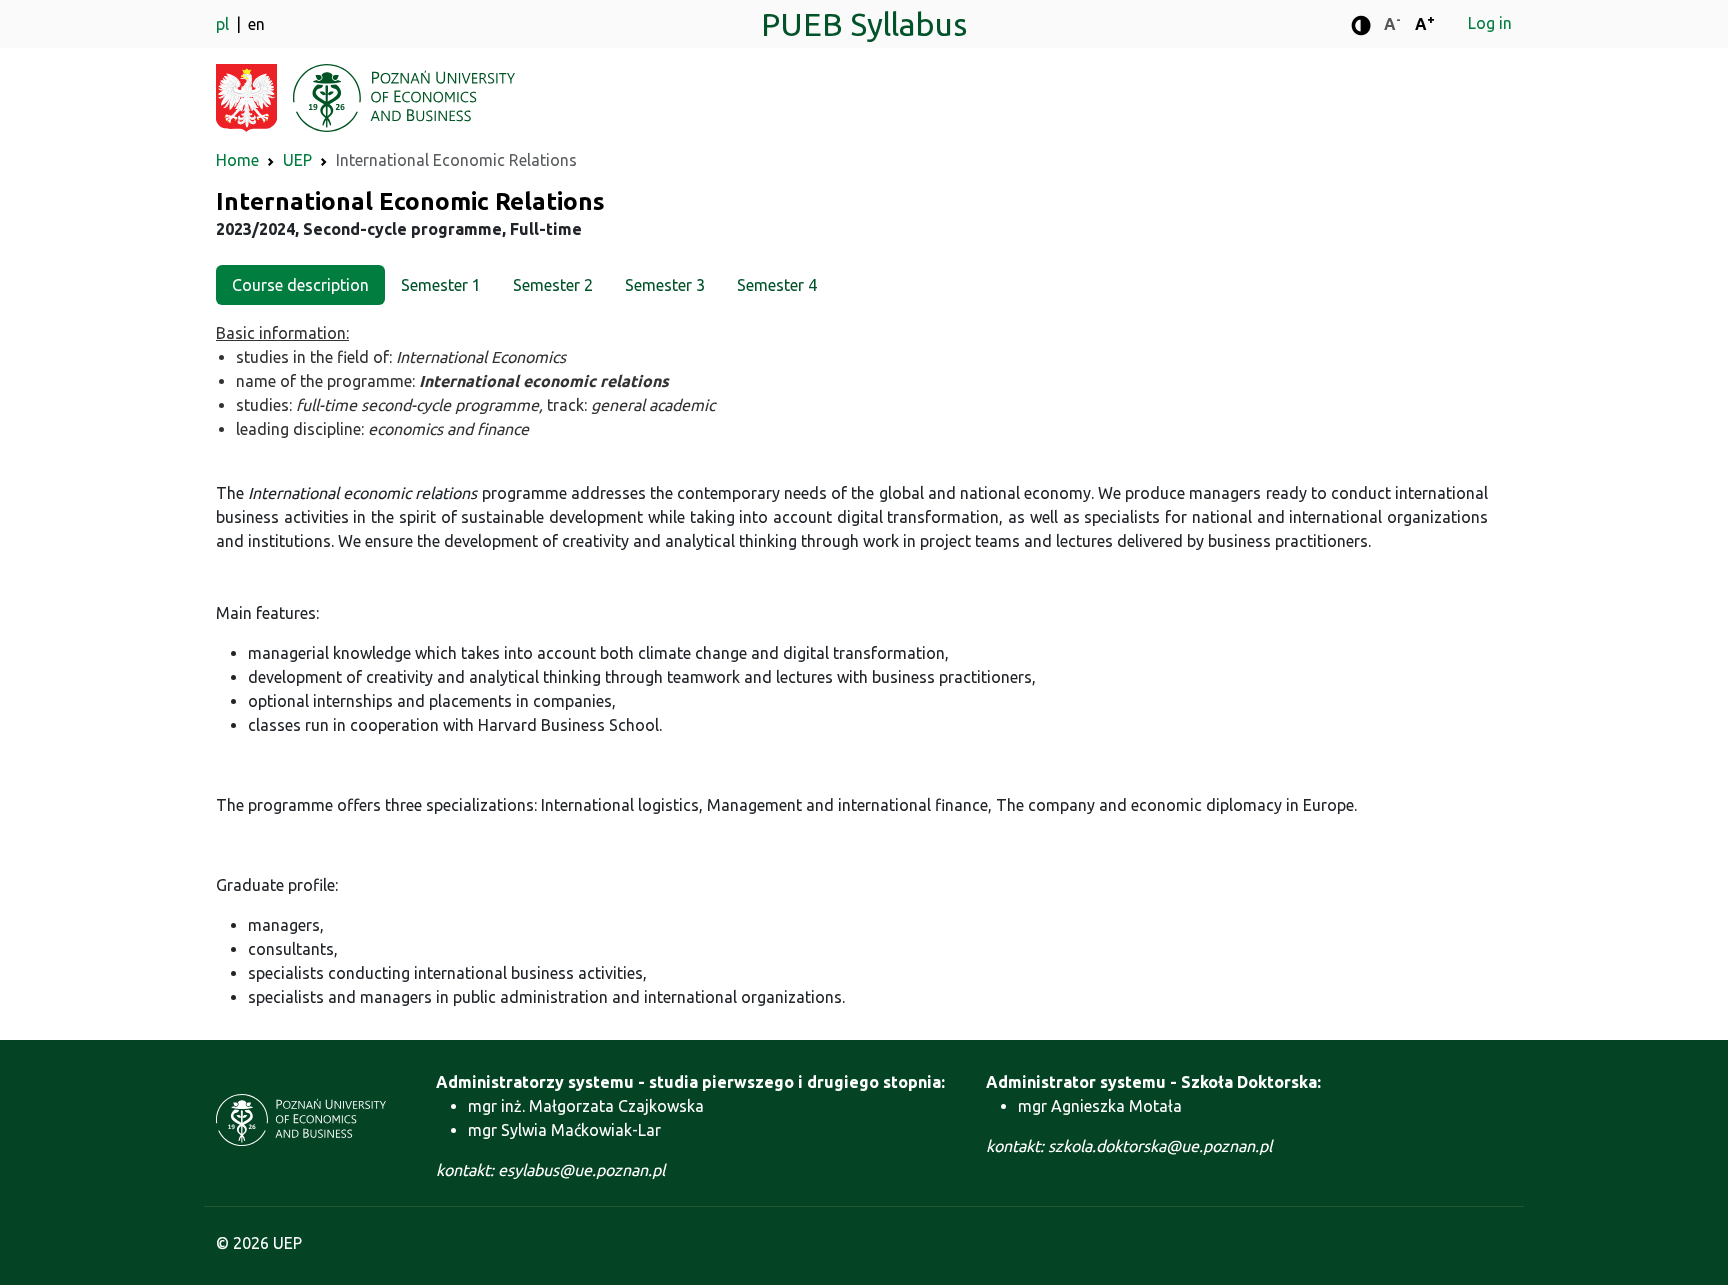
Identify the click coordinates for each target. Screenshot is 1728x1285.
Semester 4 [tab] (777, 285)
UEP (297, 160)
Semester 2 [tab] (553, 285)
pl (224, 24)
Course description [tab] (300, 285)
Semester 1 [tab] (441, 285)
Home (237, 160)
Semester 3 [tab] (665, 285)
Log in (1490, 23)
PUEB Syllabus (864, 24)
